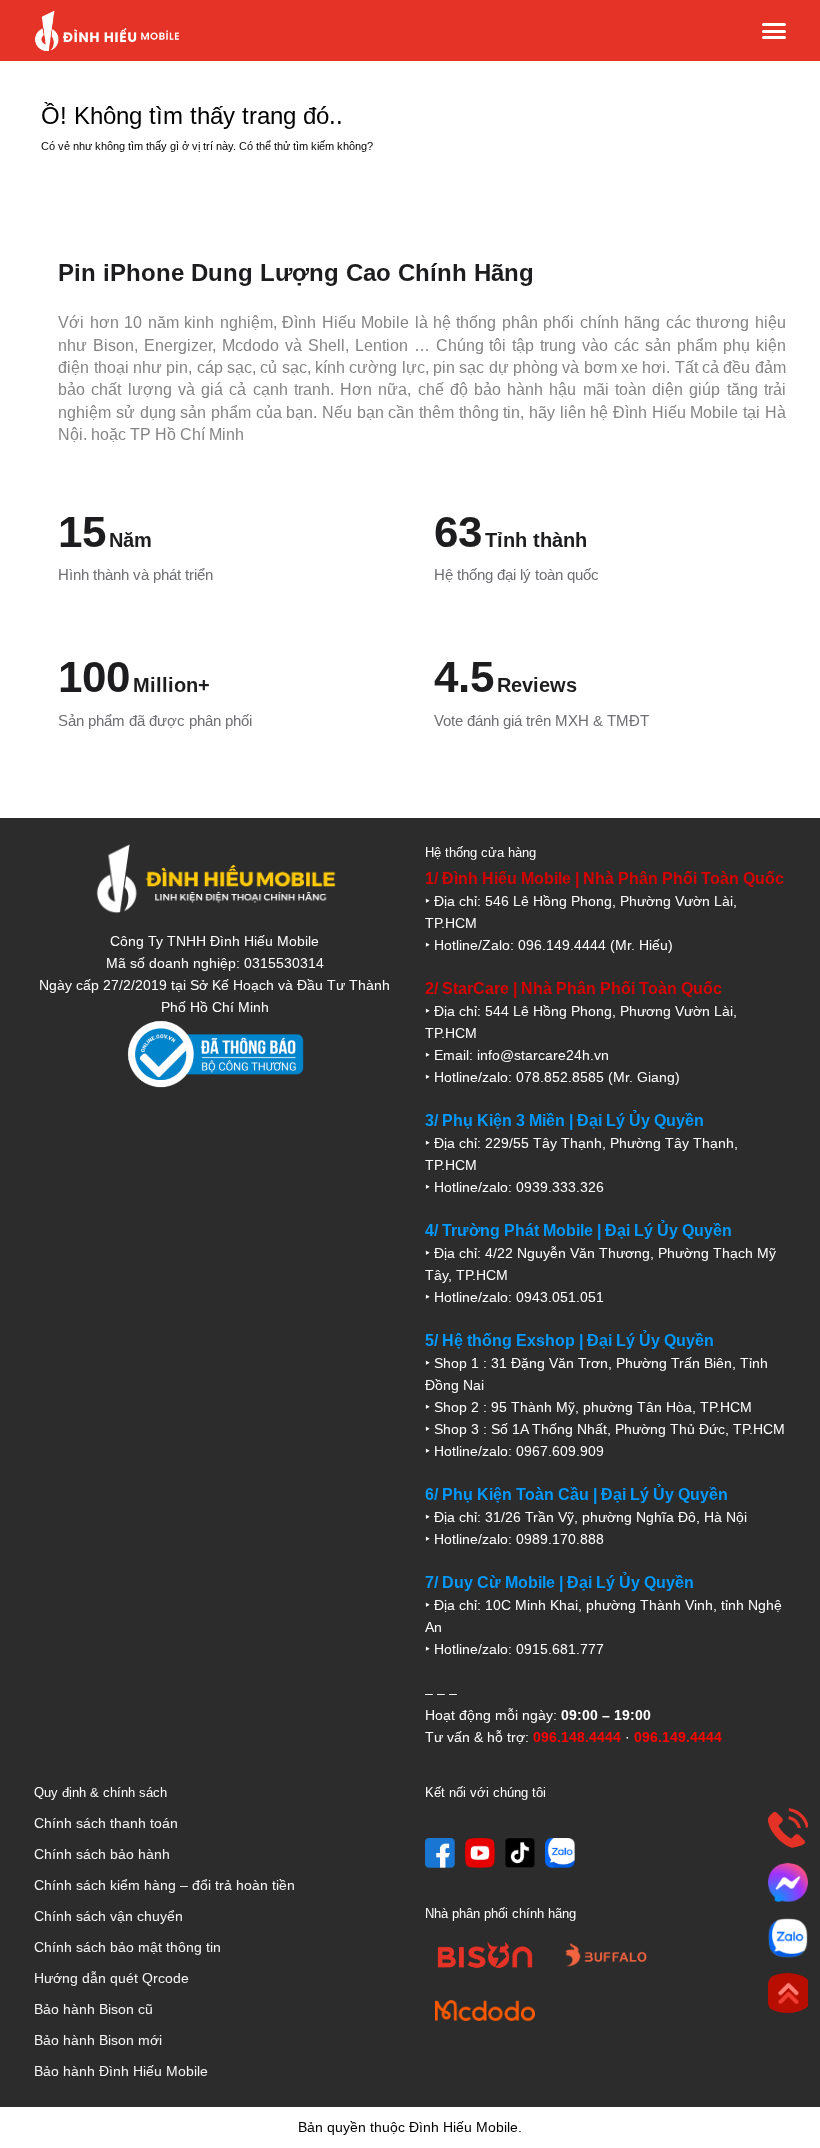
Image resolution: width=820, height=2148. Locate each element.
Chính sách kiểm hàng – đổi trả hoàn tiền (164, 1885)
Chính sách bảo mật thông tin (127, 1947)
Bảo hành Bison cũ (93, 2009)
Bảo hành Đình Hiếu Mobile (121, 2071)
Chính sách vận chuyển (108, 1916)
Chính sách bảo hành (102, 1854)
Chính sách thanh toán (106, 1823)
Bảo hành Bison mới (98, 2040)
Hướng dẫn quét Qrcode (111, 1978)
